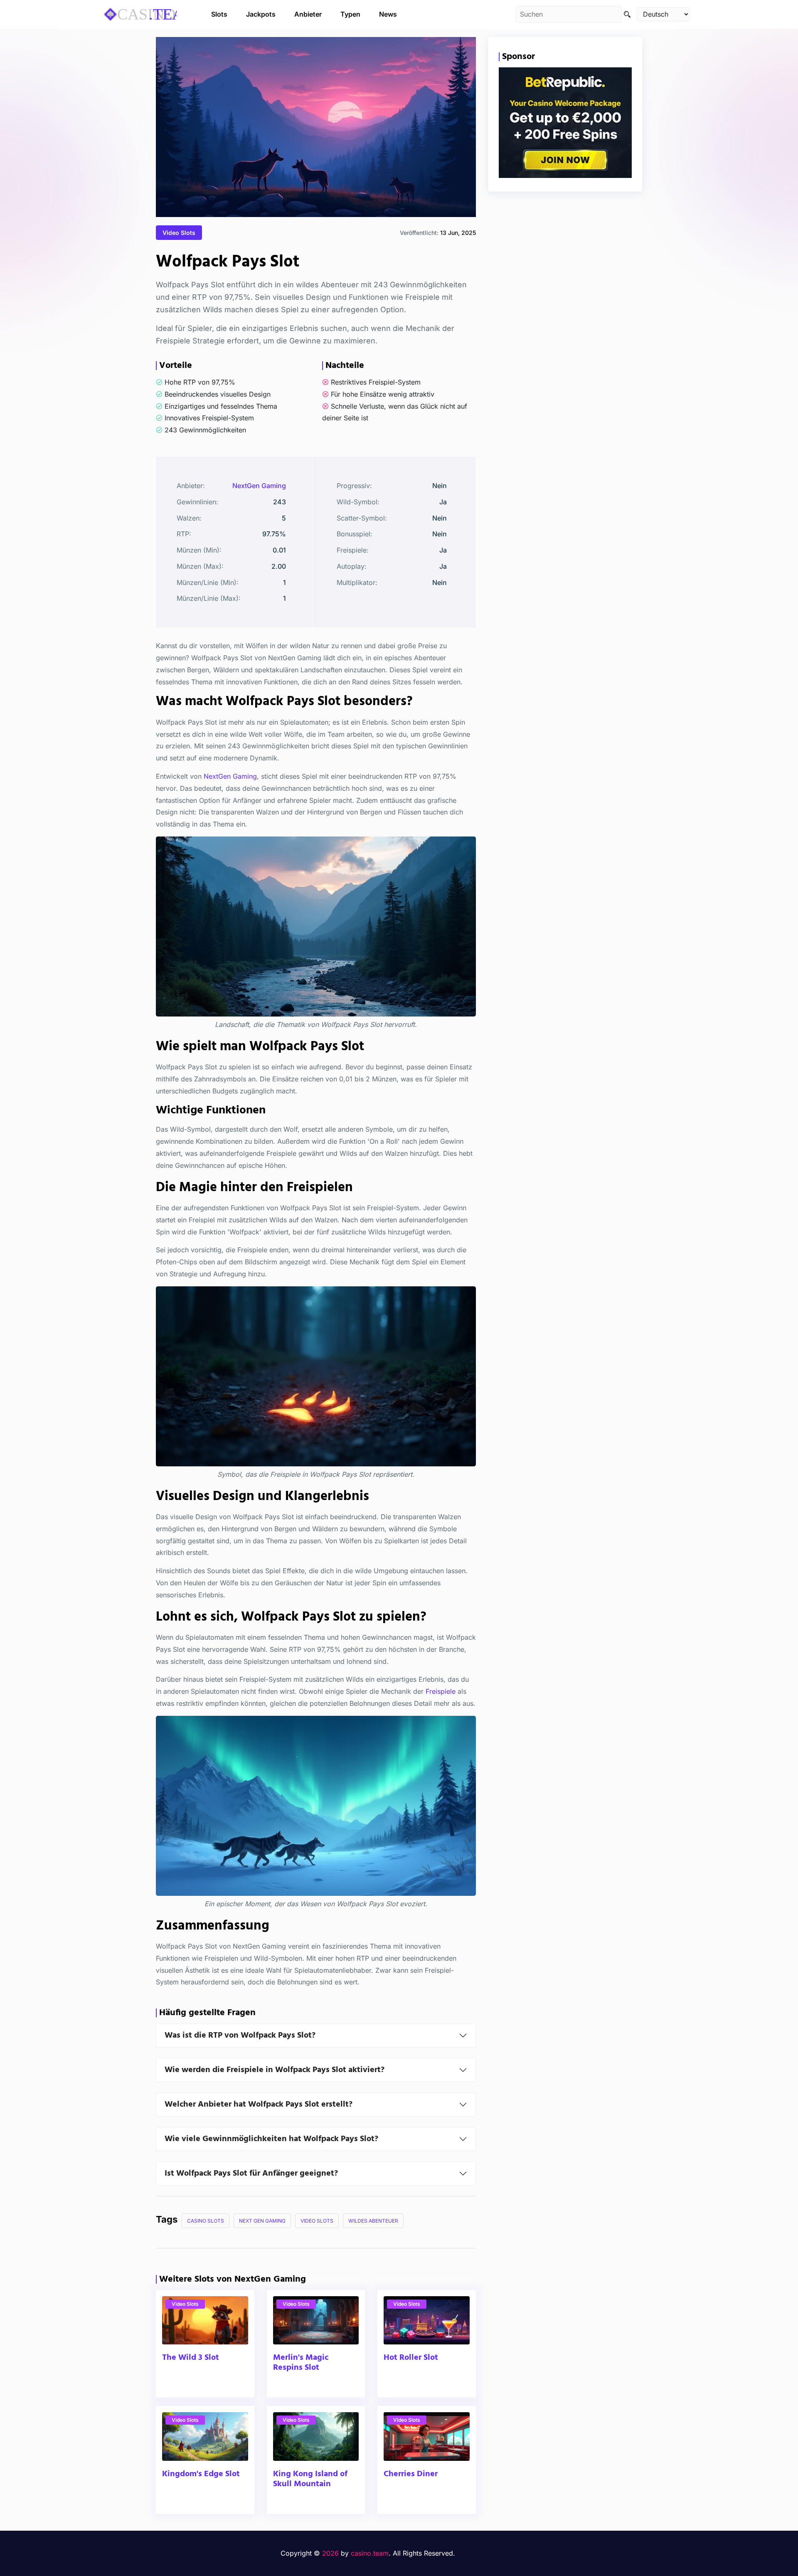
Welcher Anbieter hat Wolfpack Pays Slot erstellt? (259, 2105)
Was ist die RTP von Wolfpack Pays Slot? (240, 2036)
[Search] (627, 14)
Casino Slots (206, 2221)
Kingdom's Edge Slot (201, 2474)
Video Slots (179, 233)
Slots (219, 14)
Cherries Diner (411, 2474)
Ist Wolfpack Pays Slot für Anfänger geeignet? (251, 2174)
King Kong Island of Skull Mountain (310, 2479)
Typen (350, 14)
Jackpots (261, 14)
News (388, 14)
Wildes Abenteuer (373, 2221)
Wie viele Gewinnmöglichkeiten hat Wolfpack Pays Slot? (271, 2139)
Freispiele (441, 1691)
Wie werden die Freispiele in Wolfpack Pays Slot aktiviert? (275, 2070)
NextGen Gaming (259, 486)
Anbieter (308, 14)
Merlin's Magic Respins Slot (301, 2363)
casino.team (370, 2553)
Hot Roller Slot (411, 2358)
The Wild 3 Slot (191, 2358)
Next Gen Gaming (262, 2221)
